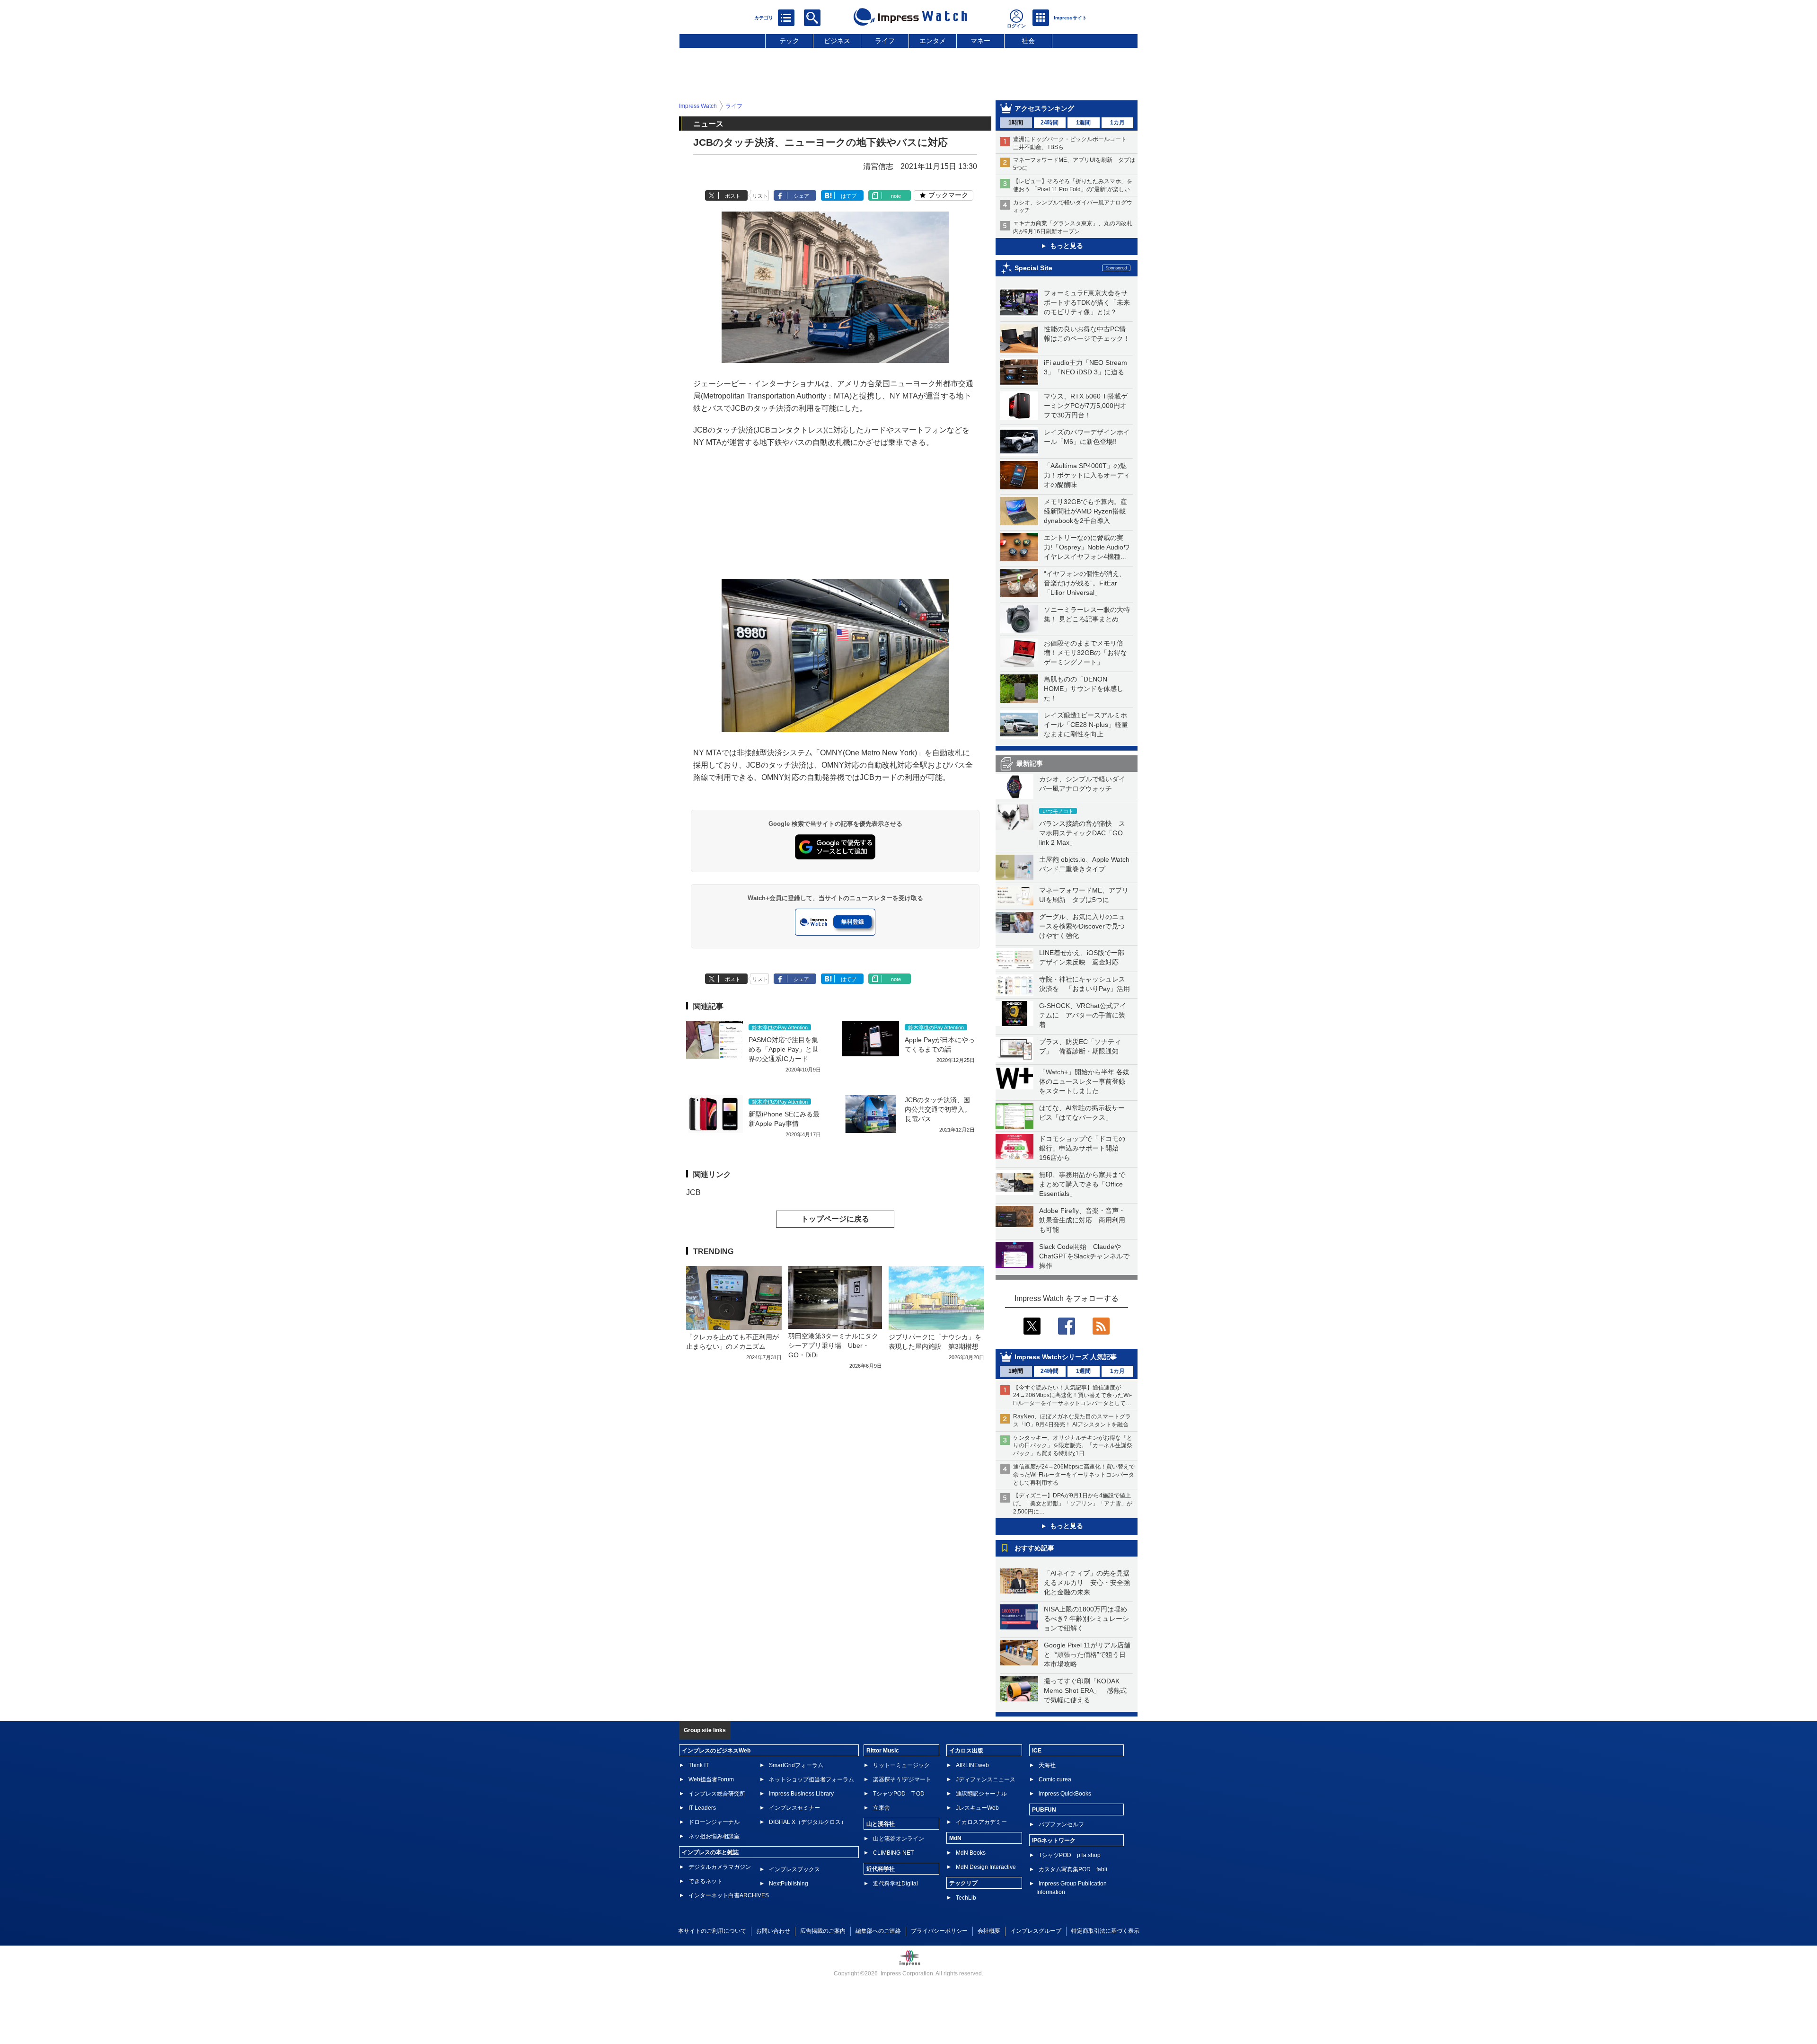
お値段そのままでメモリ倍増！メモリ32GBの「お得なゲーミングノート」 (1085, 653)
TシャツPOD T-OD (899, 1794)
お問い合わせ (773, 1931)
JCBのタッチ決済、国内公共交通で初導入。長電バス (938, 1109)
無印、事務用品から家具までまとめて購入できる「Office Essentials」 (1082, 1184)
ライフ (885, 41)
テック (789, 41)
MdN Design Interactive (986, 1867)
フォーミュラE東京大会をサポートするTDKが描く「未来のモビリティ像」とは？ (1087, 302)
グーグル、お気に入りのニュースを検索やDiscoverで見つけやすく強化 (1082, 926)
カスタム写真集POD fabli (1073, 1869)
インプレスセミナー (794, 1808)
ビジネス (837, 41)
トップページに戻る (835, 1219)
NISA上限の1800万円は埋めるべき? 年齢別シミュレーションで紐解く (1086, 1619)
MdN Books (971, 1853)
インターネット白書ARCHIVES (729, 1895)
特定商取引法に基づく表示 (1105, 1931)
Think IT (699, 1765)
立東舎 (882, 1808)
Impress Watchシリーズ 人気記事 (1066, 1357)
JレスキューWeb (977, 1808)
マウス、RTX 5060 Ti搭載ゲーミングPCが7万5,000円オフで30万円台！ (1086, 406)
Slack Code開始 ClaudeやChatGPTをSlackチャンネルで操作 (1084, 1256)
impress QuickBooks (1065, 1794)
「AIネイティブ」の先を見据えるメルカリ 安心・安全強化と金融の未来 (1087, 1583)
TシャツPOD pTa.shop (1070, 1855)
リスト (760, 196)
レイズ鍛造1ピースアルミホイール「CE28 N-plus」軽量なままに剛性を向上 (1086, 725)
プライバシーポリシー (939, 1931)
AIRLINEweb (972, 1765)
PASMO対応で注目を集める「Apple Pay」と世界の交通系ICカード (784, 1049)
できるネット (706, 1881)
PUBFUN (1044, 1810)
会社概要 (989, 1931)
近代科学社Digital (895, 1884)
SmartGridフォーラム (796, 1765)
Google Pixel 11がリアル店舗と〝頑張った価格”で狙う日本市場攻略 (1087, 1655)
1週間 (1083, 123)
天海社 (1047, 1765)
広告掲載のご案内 (823, 1931)
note (896, 196)
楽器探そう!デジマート (902, 1779)
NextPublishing (789, 1884)
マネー (980, 41)
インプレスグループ (1036, 1931)
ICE (1037, 1751)
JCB (693, 1192)
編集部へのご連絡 (878, 1931)
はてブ (849, 196)
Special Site (1033, 268)
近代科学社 (881, 1869)
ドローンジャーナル (714, 1822)
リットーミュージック (901, 1765)
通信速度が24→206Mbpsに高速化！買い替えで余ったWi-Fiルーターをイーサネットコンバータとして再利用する (1074, 1475)
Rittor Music (883, 1751)
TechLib (966, 1898)
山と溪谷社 (881, 1824)
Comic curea (1055, 1779)
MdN (955, 1838)
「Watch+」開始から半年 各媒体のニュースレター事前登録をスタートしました (1084, 1081)
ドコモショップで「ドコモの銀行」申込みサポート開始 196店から (1082, 1148)
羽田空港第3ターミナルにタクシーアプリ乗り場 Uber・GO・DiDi (833, 1345)
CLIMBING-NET (893, 1853)
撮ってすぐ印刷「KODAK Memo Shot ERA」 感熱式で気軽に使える (1085, 1690)
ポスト (733, 196)
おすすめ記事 (1034, 1548)
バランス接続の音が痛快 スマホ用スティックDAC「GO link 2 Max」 (1082, 833)
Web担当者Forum (711, 1779)
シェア (801, 196)
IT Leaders (702, 1808)
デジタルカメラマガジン (720, 1867)
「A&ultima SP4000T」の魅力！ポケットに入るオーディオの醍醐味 (1087, 475)
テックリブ (963, 1883)
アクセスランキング (1044, 108)
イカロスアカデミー (981, 1822)
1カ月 (1117, 123)
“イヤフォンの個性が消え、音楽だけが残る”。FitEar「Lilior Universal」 (1085, 583)
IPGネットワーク (1054, 1840)
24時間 (1050, 123)
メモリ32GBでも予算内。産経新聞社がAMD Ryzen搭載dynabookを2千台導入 (1085, 511)
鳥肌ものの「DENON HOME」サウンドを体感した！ (1084, 689)
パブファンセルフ (1061, 1824)
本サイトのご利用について (712, 1931)
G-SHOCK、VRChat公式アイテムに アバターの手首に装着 (1083, 1015)
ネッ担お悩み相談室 (714, 1836)
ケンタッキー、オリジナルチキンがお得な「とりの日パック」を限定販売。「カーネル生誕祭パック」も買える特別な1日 (1073, 1446)
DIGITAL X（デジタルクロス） (808, 1822)
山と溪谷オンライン (899, 1839)
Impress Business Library (801, 1794)
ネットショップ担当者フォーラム (811, 1779)
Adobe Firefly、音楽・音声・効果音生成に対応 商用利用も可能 (1082, 1220)
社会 (1028, 41)
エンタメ (933, 41)
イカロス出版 (966, 1751)
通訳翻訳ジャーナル (981, 1794)
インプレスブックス (794, 1869)
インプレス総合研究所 (717, 1794)
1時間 (1016, 123)
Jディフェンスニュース (986, 1779)
